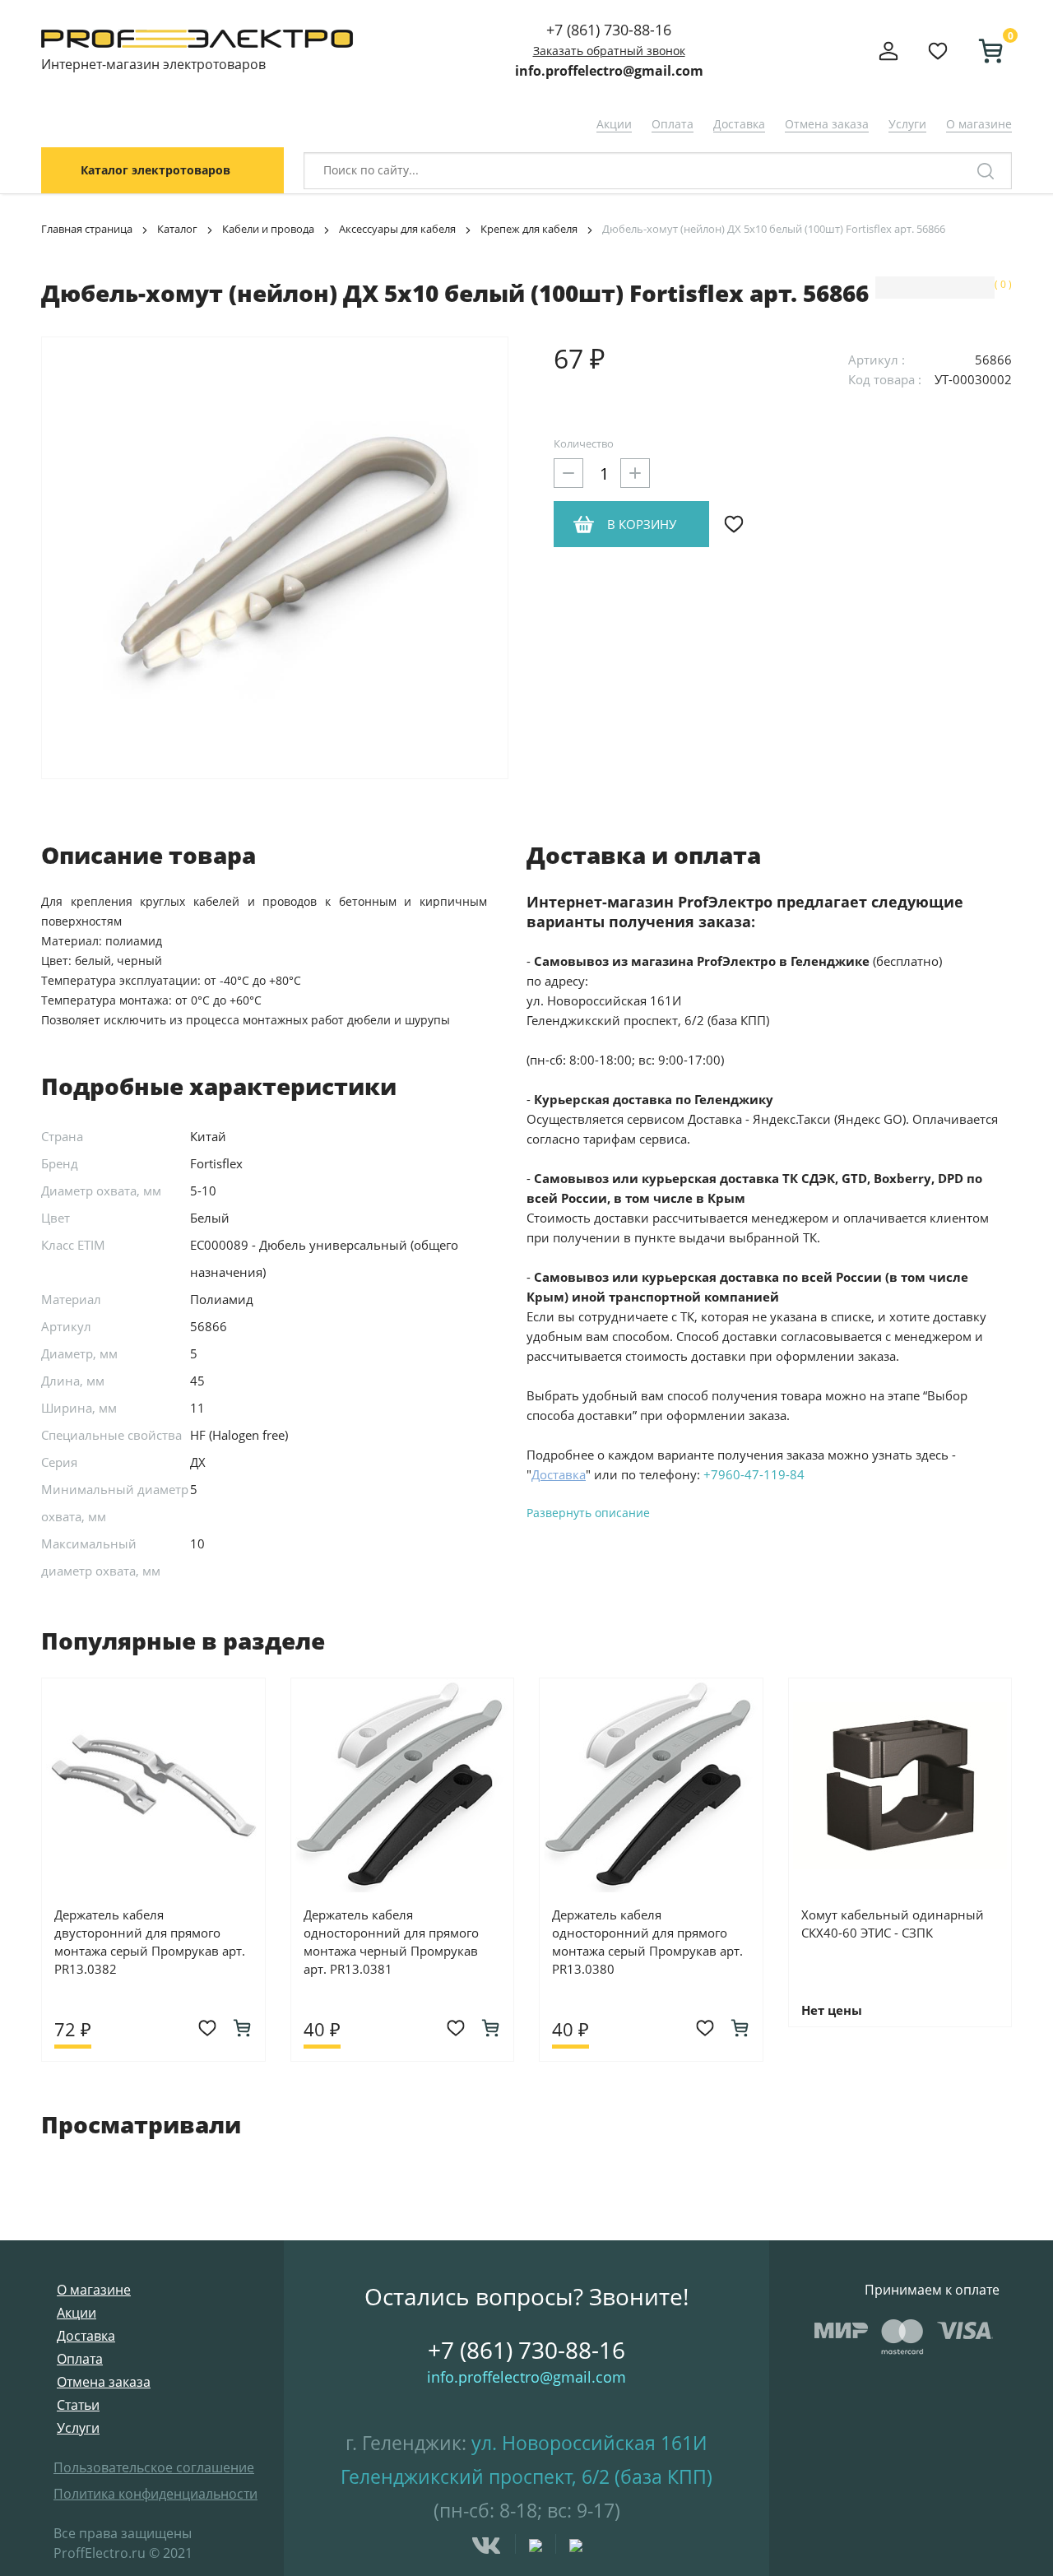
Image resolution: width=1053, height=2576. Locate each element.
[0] (984, 51)
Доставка (739, 124)
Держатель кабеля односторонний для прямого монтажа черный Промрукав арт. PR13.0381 (391, 1942)
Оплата (673, 124)
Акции (614, 124)
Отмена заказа (827, 124)
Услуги (907, 124)
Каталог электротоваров (155, 170)
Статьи (78, 2405)
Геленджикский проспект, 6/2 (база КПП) (526, 2476)
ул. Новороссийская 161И (589, 2443)
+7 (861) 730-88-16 (609, 30)
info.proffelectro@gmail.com (609, 71)
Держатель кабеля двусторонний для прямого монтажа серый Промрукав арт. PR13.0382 (150, 1942)
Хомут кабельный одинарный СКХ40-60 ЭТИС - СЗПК (893, 1924)
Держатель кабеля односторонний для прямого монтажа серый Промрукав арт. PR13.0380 (647, 1942)
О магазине (979, 124)
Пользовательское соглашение (154, 2467)
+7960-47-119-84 (754, 1474)
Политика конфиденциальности (155, 2494)
